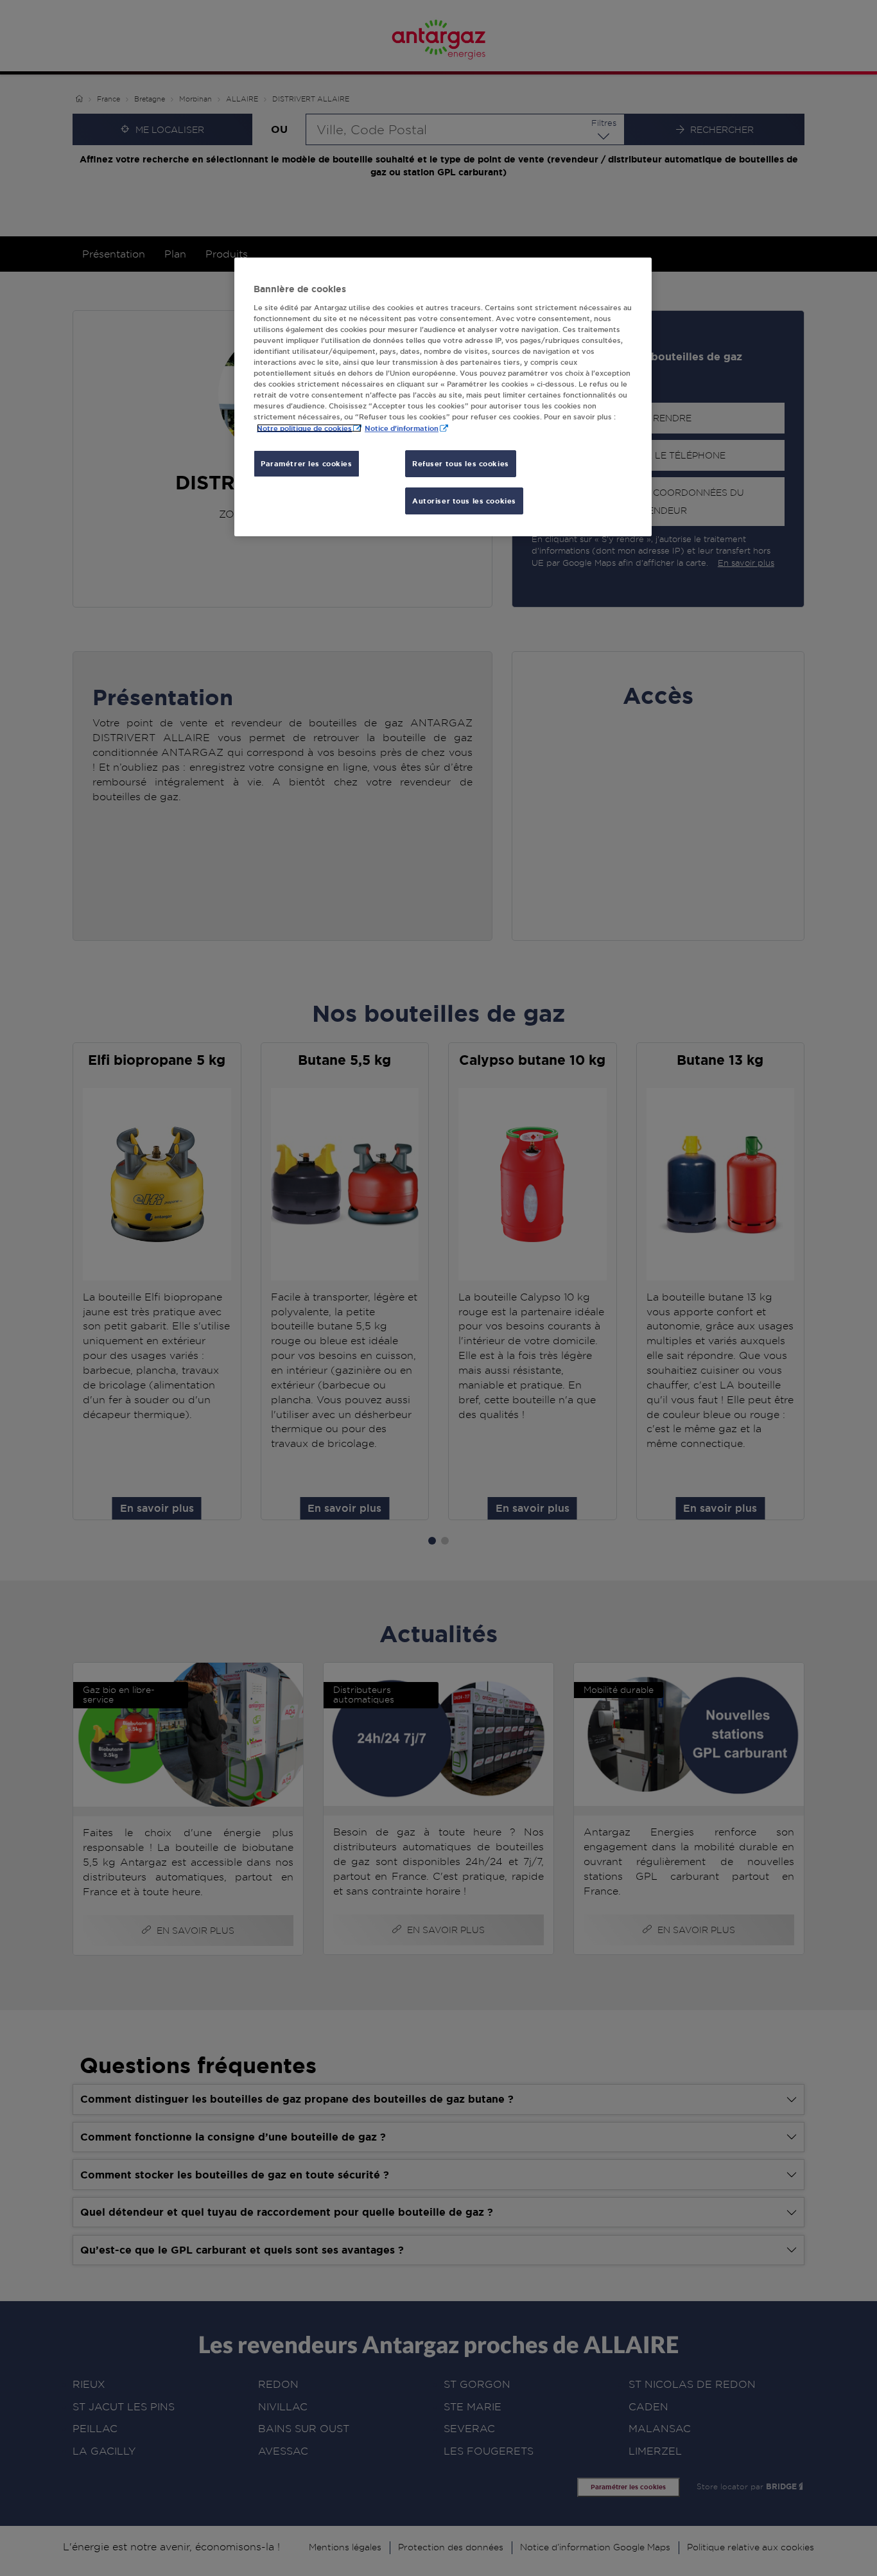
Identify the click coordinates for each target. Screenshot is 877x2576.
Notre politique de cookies (304, 428)
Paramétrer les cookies (307, 463)
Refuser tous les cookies (461, 463)
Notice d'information (402, 428)
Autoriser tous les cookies (464, 501)
